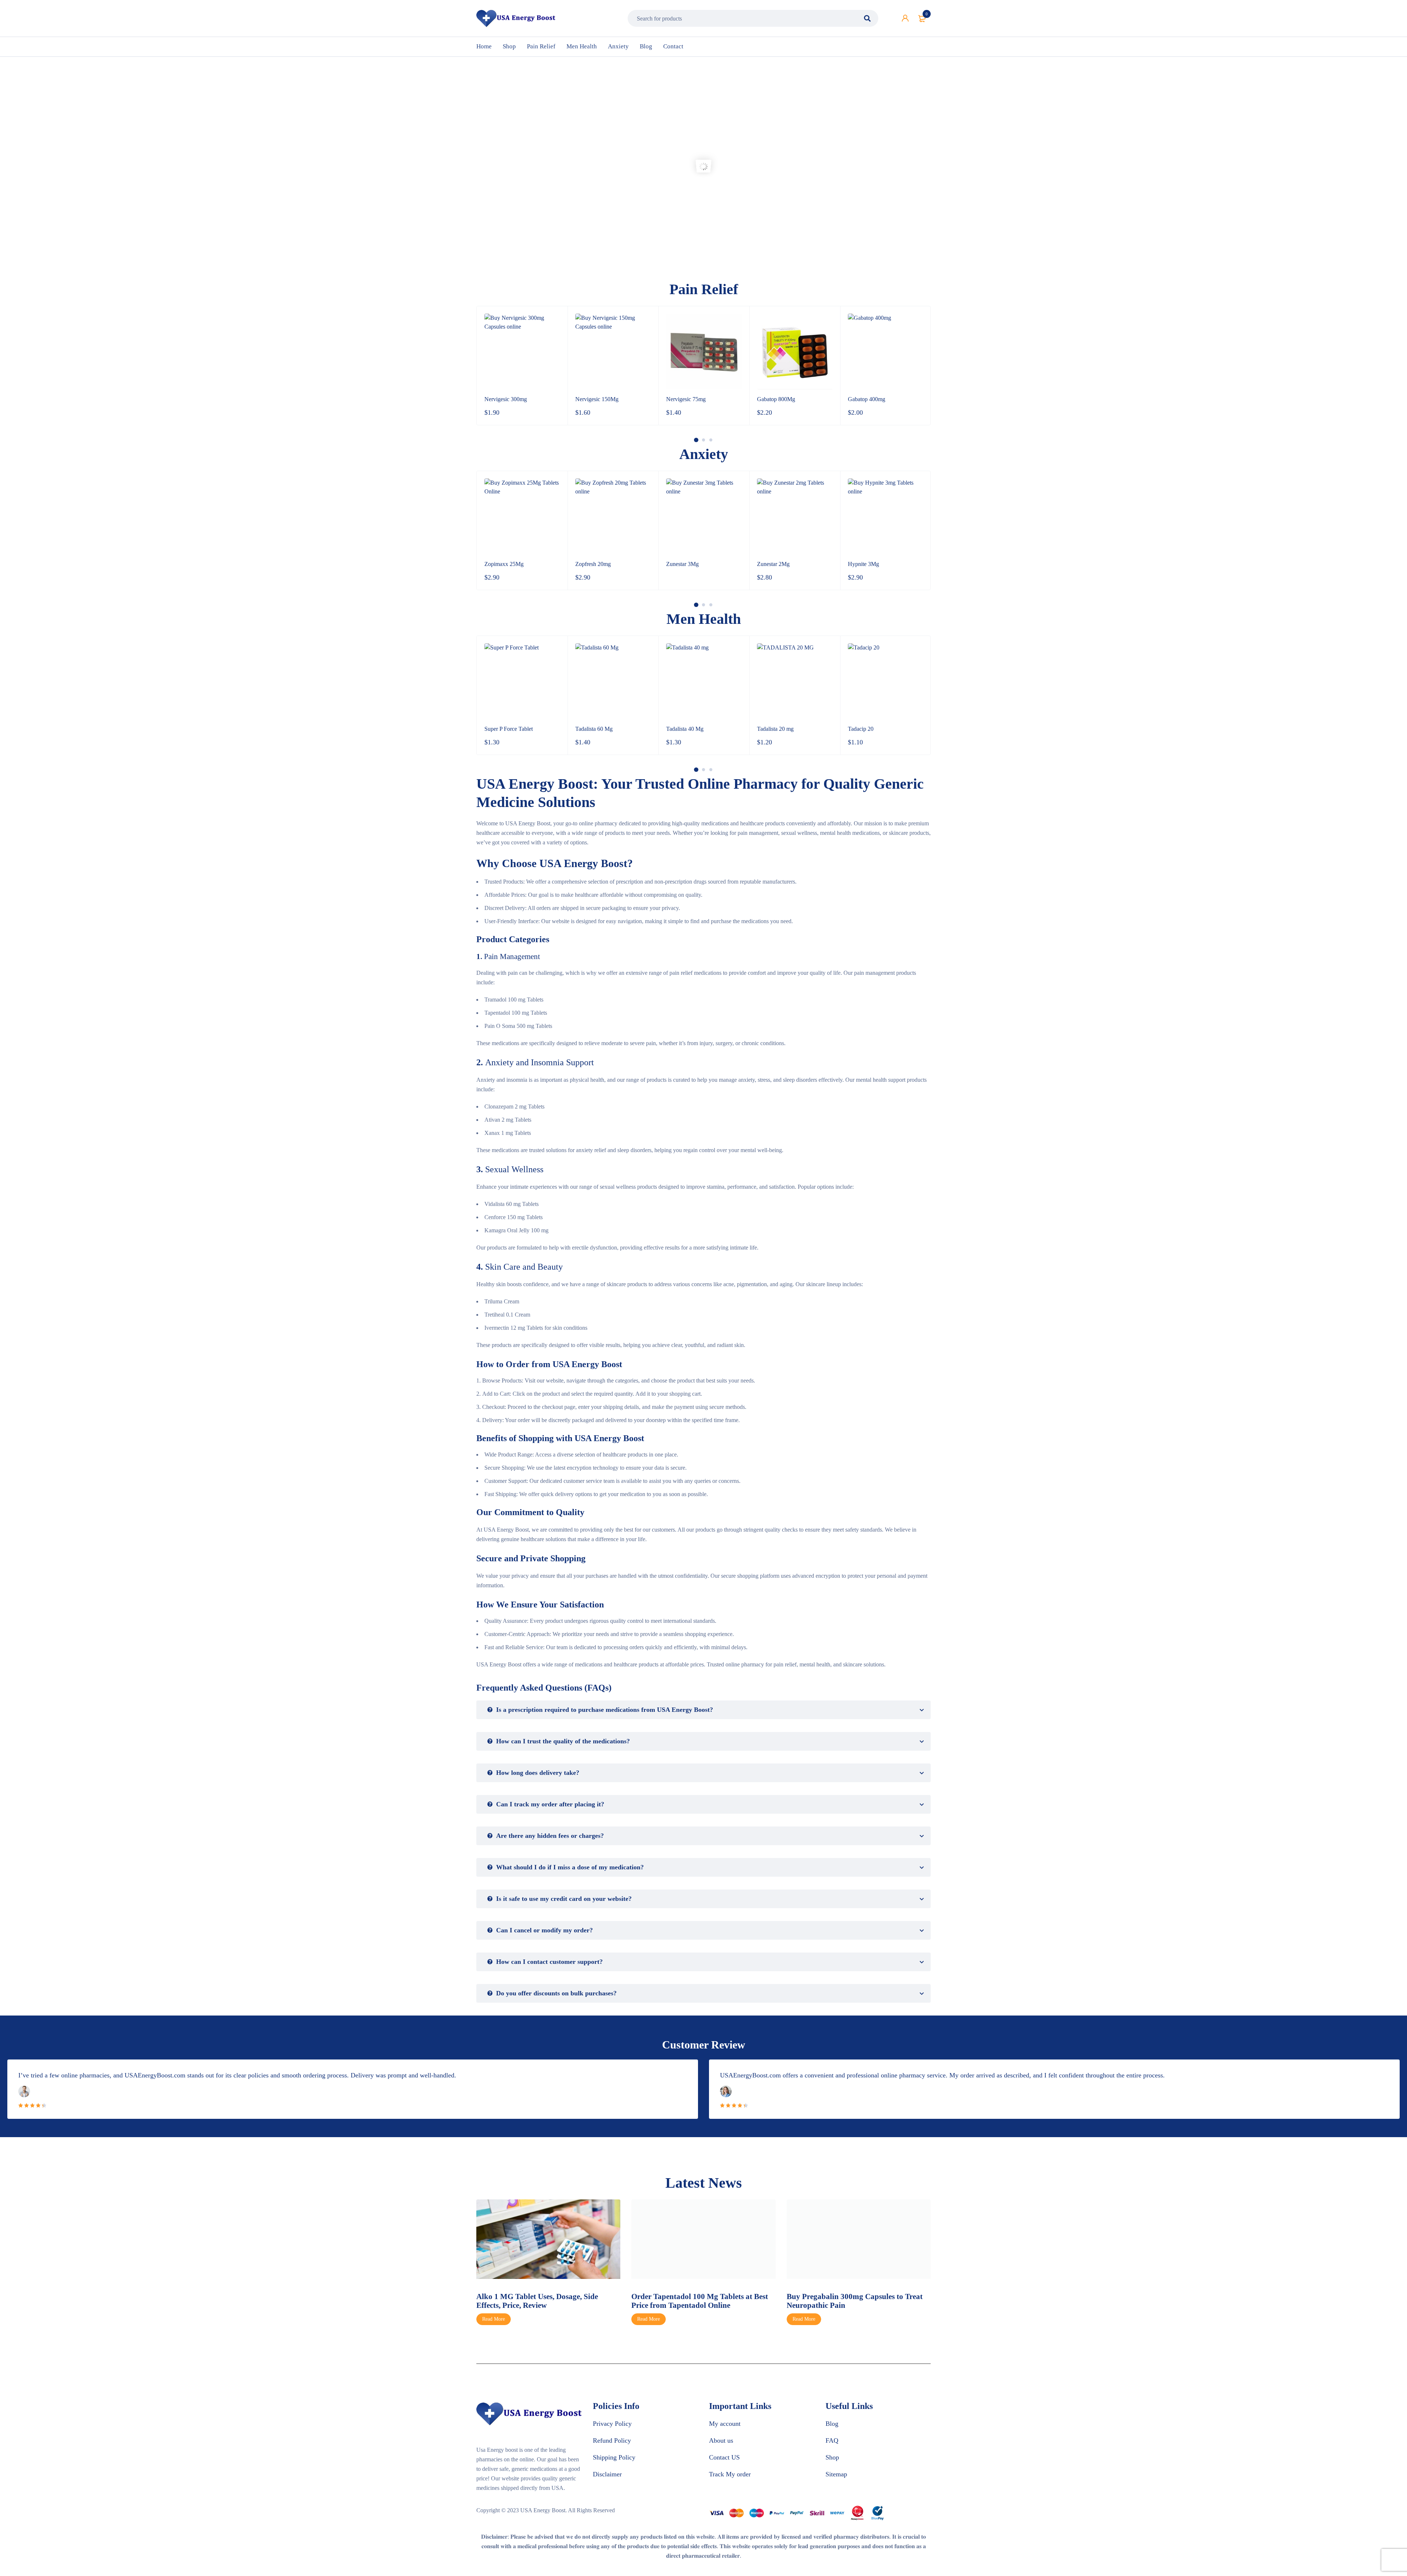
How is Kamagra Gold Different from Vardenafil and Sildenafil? (849, 2301)
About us (721, 2440)
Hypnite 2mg (863, 564)
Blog (832, 2424)
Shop (832, 2457)
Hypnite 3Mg (773, 564)
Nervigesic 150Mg (506, 399)
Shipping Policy (614, 2457)
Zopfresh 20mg (502, 564)
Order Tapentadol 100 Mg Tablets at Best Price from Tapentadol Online (545, 2301)
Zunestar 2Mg (682, 564)
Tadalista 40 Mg (594, 729)
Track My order (730, 2474)
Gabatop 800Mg (685, 399)
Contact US (724, 2457)
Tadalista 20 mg (684, 729)
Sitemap (836, 2474)
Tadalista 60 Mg (503, 729)
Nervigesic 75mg (595, 399)
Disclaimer (607, 2474)
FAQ (832, 2440)
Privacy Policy (612, 2424)
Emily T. (45, 2091)
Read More (494, 2319)
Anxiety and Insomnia (525, 1062)
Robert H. (748, 2091)
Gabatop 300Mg (867, 399)
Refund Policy (612, 2440)
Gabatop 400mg (776, 399)
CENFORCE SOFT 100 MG (882, 729)
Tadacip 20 (770, 729)
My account (725, 2424)
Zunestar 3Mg (592, 564)
